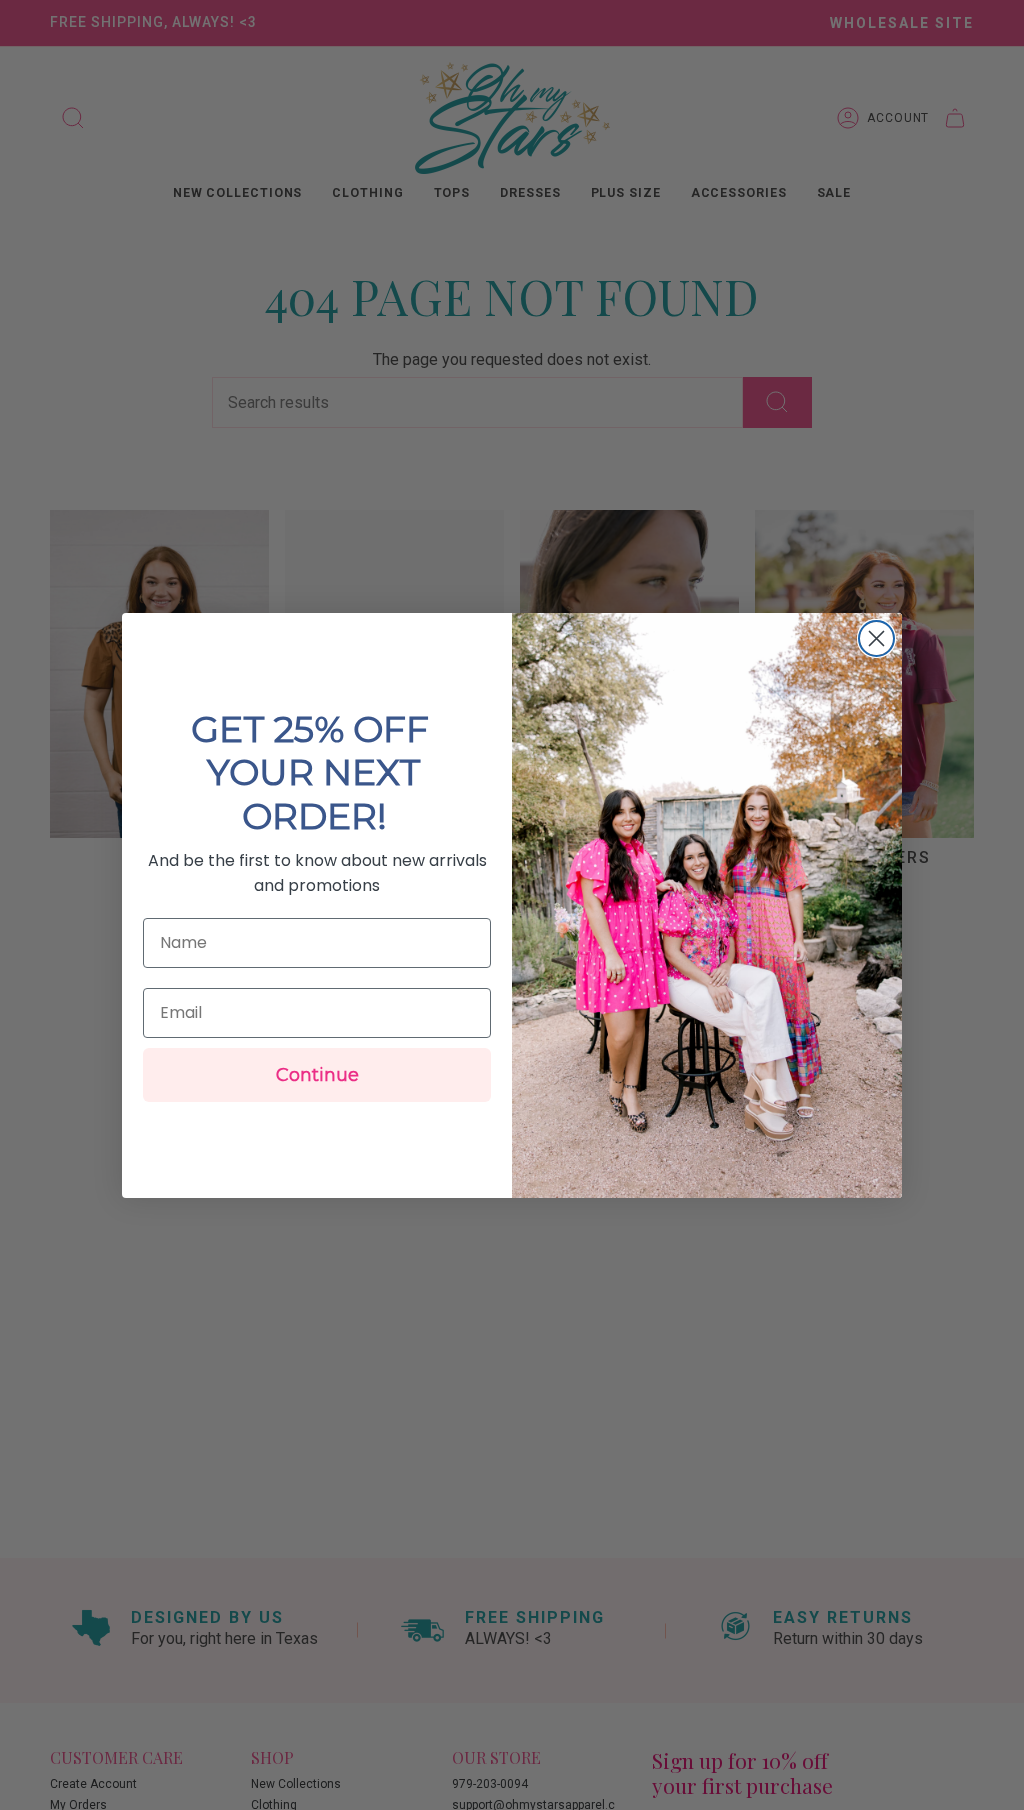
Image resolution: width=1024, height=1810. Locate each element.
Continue (317, 1075)
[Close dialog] (876, 638)
